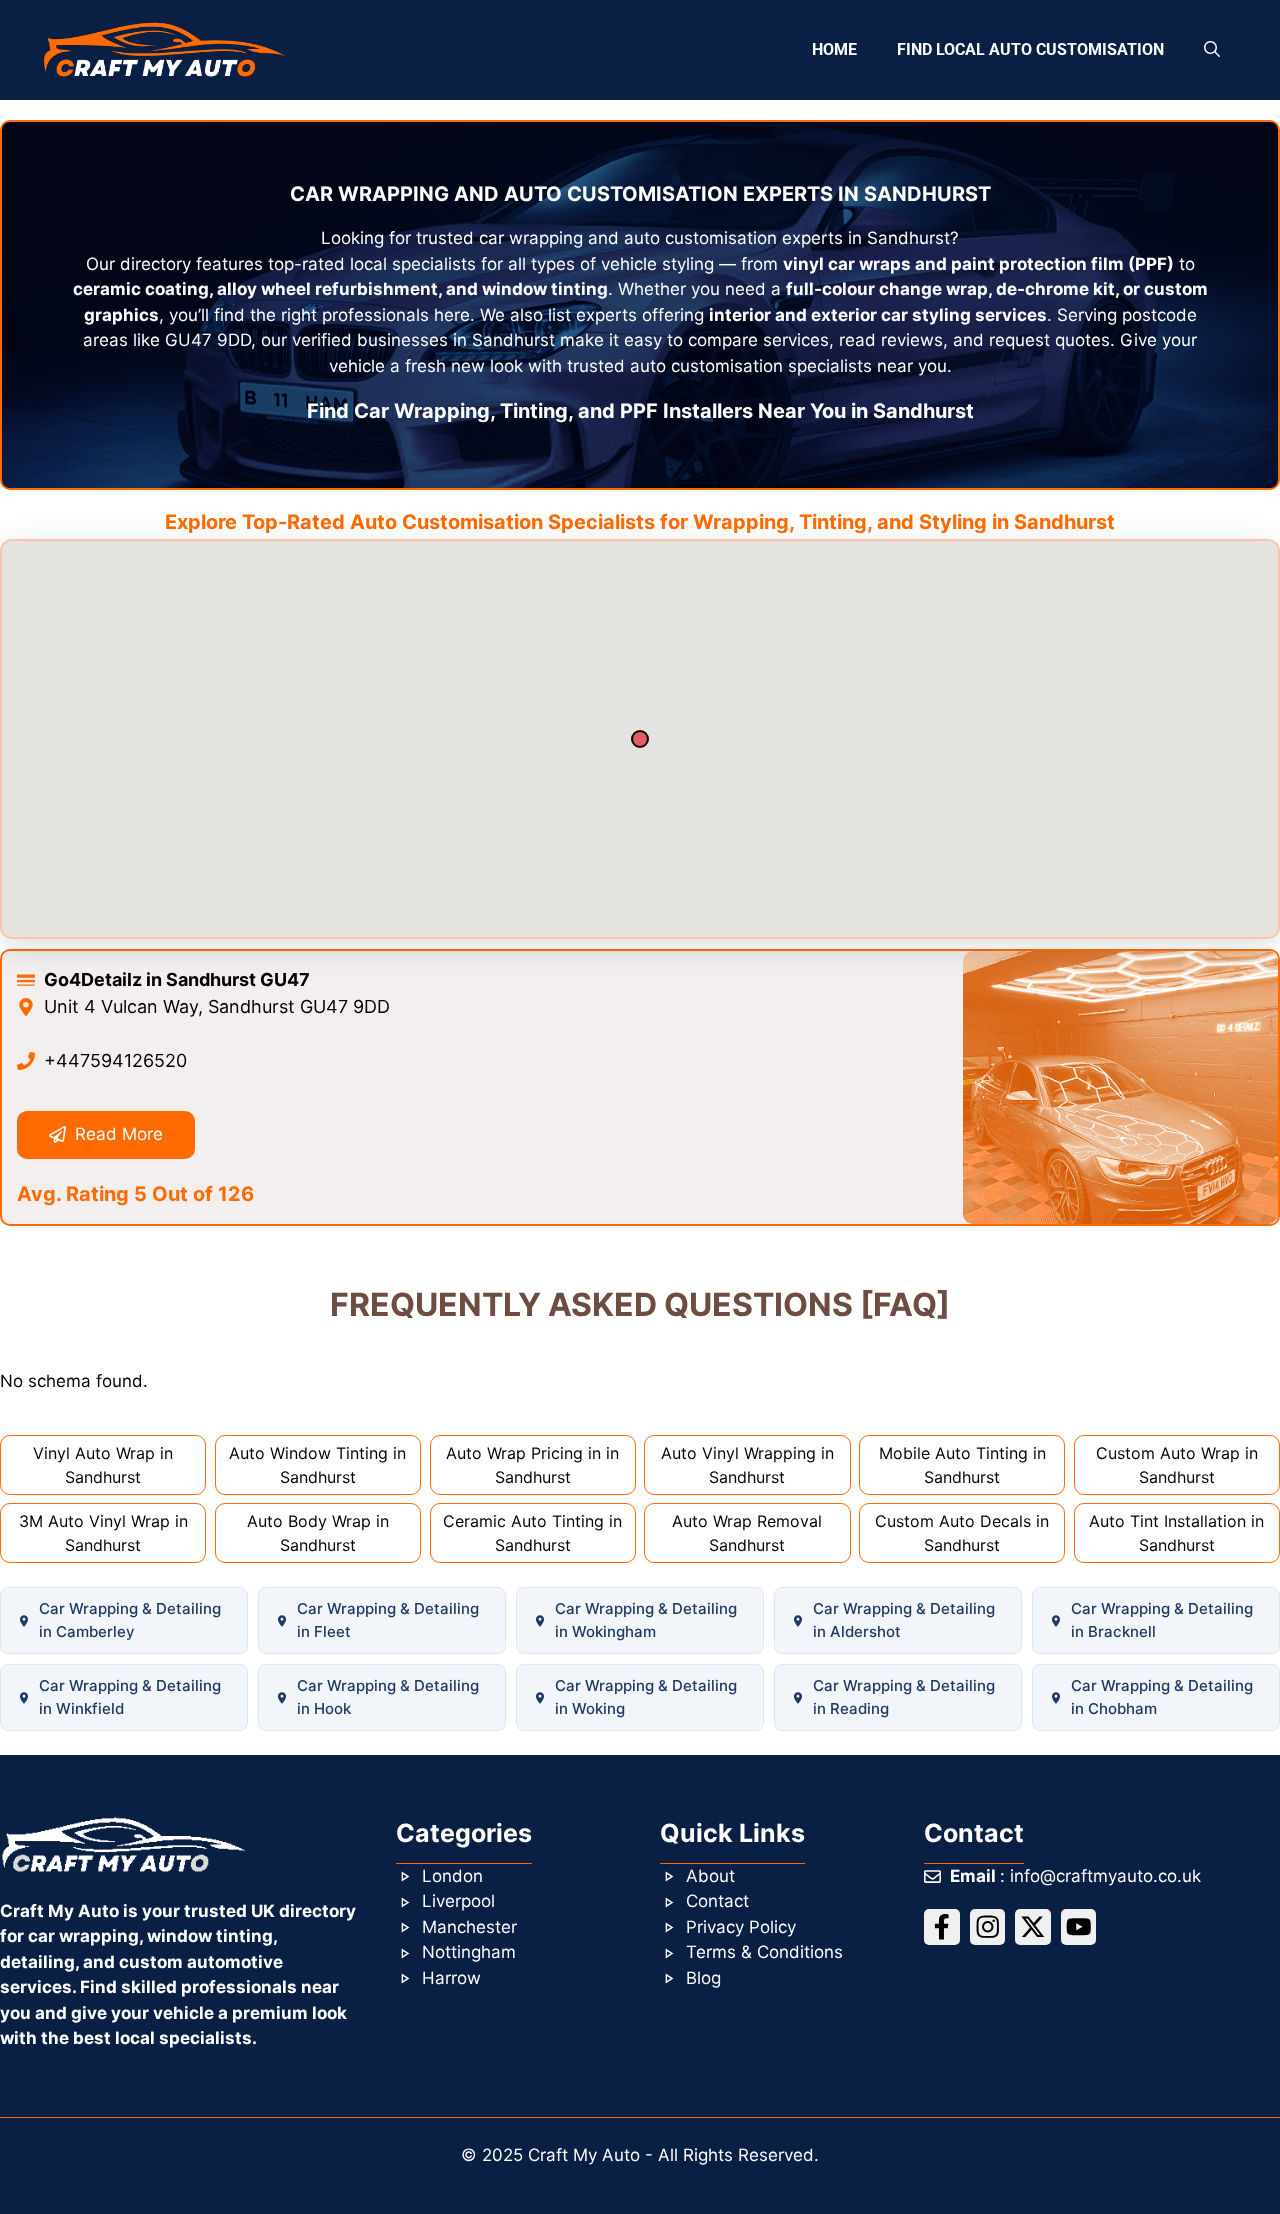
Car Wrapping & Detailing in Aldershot (904, 1620)
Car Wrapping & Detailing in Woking (646, 1697)
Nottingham (469, 1952)
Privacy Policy (741, 1927)
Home (834, 49)
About (710, 1876)
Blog (703, 1978)
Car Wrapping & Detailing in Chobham (1162, 1697)
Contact (717, 1901)
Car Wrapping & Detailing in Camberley (130, 1620)
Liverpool (458, 1901)
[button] (1212, 50)
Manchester (469, 1927)
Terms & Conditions (764, 1952)
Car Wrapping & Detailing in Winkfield (130, 1697)
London (452, 1876)
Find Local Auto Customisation (1030, 49)
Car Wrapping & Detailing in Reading (904, 1697)
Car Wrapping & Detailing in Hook (388, 1697)
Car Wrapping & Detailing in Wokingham (646, 1620)
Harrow (451, 1978)
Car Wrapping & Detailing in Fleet (388, 1620)
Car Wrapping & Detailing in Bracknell (1162, 1620)
